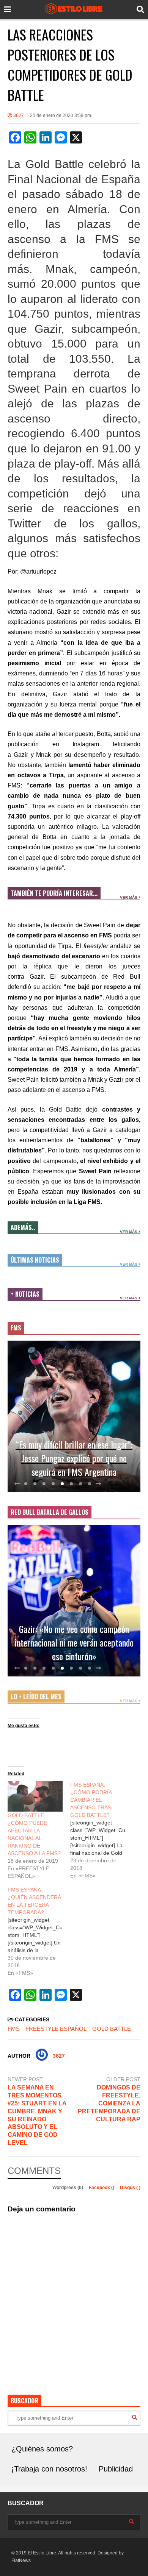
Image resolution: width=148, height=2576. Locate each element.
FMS (16, 1328)
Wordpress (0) (68, 2188)
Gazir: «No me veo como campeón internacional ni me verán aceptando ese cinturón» (74, 1642)
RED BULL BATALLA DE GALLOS (50, 1512)
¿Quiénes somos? (42, 2449)
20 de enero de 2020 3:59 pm (61, 115)
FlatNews (21, 2560)
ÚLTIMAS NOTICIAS (35, 1260)
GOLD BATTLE (112, 2029)
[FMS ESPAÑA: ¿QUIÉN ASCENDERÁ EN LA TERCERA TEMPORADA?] (39, 1931)
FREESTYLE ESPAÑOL (56, 2029)
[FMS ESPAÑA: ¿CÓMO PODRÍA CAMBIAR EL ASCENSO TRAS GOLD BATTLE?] (102, 1830)
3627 (18, 115)
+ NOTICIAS (25, 1294)
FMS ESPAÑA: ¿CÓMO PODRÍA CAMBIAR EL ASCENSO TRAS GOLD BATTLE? (91, 1800)
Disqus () (130, 2188)
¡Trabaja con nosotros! (49, 2469)
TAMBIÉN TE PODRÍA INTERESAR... (54, 893)
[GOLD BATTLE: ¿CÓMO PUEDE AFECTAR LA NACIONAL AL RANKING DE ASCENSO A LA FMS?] (35, 1796)
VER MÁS (129, 897)
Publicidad (116, 2469)
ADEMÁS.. (23, 1227)
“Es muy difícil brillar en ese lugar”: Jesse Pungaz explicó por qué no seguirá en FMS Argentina (74, 1458)
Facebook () (102, 2188)
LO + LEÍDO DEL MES (36, 1697)
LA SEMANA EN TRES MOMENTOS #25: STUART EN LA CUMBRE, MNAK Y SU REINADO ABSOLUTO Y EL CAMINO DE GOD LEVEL (37, 2115)
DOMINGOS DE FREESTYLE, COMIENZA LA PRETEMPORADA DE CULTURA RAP (109, 2103)
